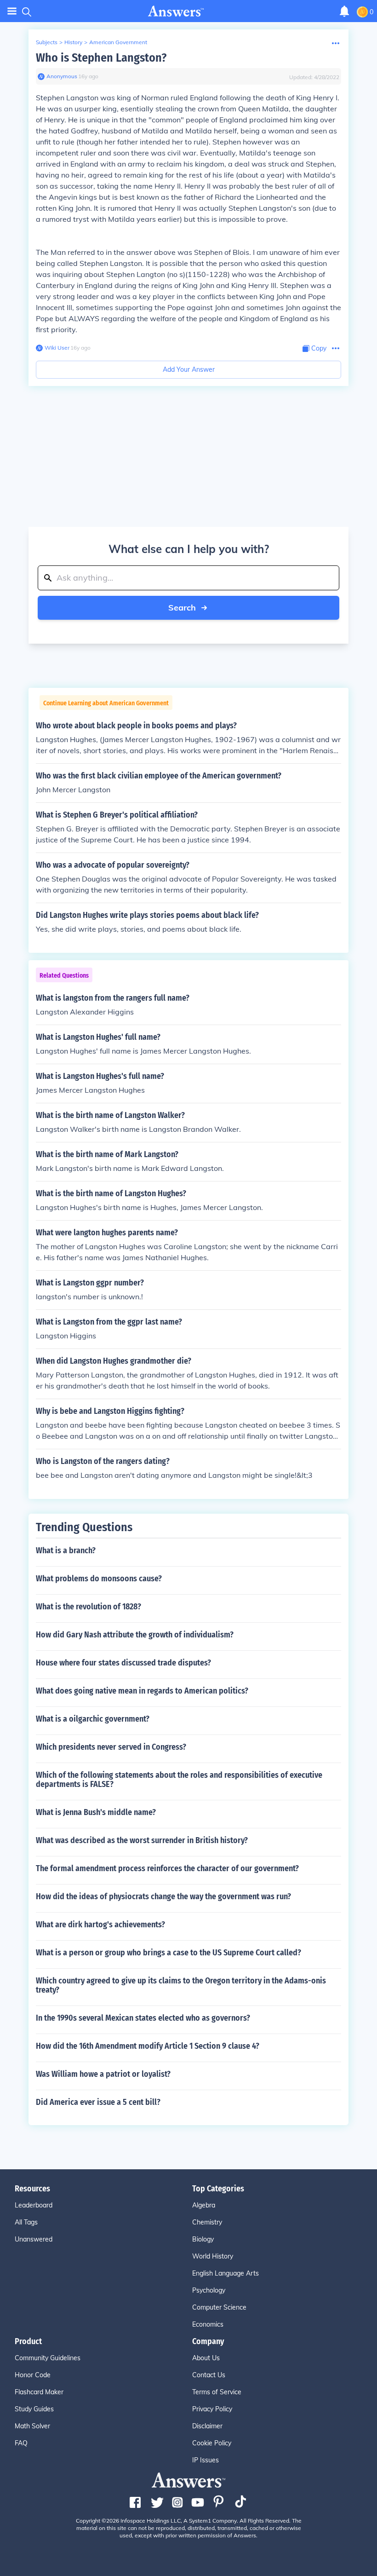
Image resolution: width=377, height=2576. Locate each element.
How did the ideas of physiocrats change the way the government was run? (163, 1896)
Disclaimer (207, 2426)
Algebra (204, 2205)
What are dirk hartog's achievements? (100, 1925)
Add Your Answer (189, 369)
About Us (206, 2358)
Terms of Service (217, 2392)
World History (213, 2256)
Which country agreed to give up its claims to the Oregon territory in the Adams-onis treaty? (181, 1985)
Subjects (47, 42)
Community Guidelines (48, 2358)
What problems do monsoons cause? (99, 1579)
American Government (118, 42)
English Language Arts (226, 2273)
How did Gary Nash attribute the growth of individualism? (135, 1635)
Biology (203, 2239)
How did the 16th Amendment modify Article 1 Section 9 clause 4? (148, 2046)
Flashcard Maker (39, 2392)
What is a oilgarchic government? (93, 1719)
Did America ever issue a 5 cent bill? (98, 2102)
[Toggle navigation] (12, 11)
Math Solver (32, 2426)
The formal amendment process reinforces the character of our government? (167, 1868)
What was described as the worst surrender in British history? (142, 1840)
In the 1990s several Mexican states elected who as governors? (143, 2018)
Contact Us (209, 2375)
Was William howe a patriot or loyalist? (103, 2074)
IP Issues (206, 2460)
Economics (208, 2324)
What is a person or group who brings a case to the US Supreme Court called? (169, 1953)
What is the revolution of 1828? (89, 1607)
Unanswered (34, 2239)
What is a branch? (66, 1550)
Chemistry (207, 2222)
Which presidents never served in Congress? (111, 1747)
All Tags (26, 2222)
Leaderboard (34, 2205)
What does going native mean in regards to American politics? (142, 1691)
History (73, 42)
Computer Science (219, 2307)
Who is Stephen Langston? (101, 58)
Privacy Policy (212, 2409)
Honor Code (33, 2375)
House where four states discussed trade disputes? (123, 1663)
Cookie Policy (212, 2443)
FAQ (21, 2443)
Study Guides (34, 2409)
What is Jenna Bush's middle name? (96, 1812)
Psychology (209, 2290)
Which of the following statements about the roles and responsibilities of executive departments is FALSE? (179, 1780)
